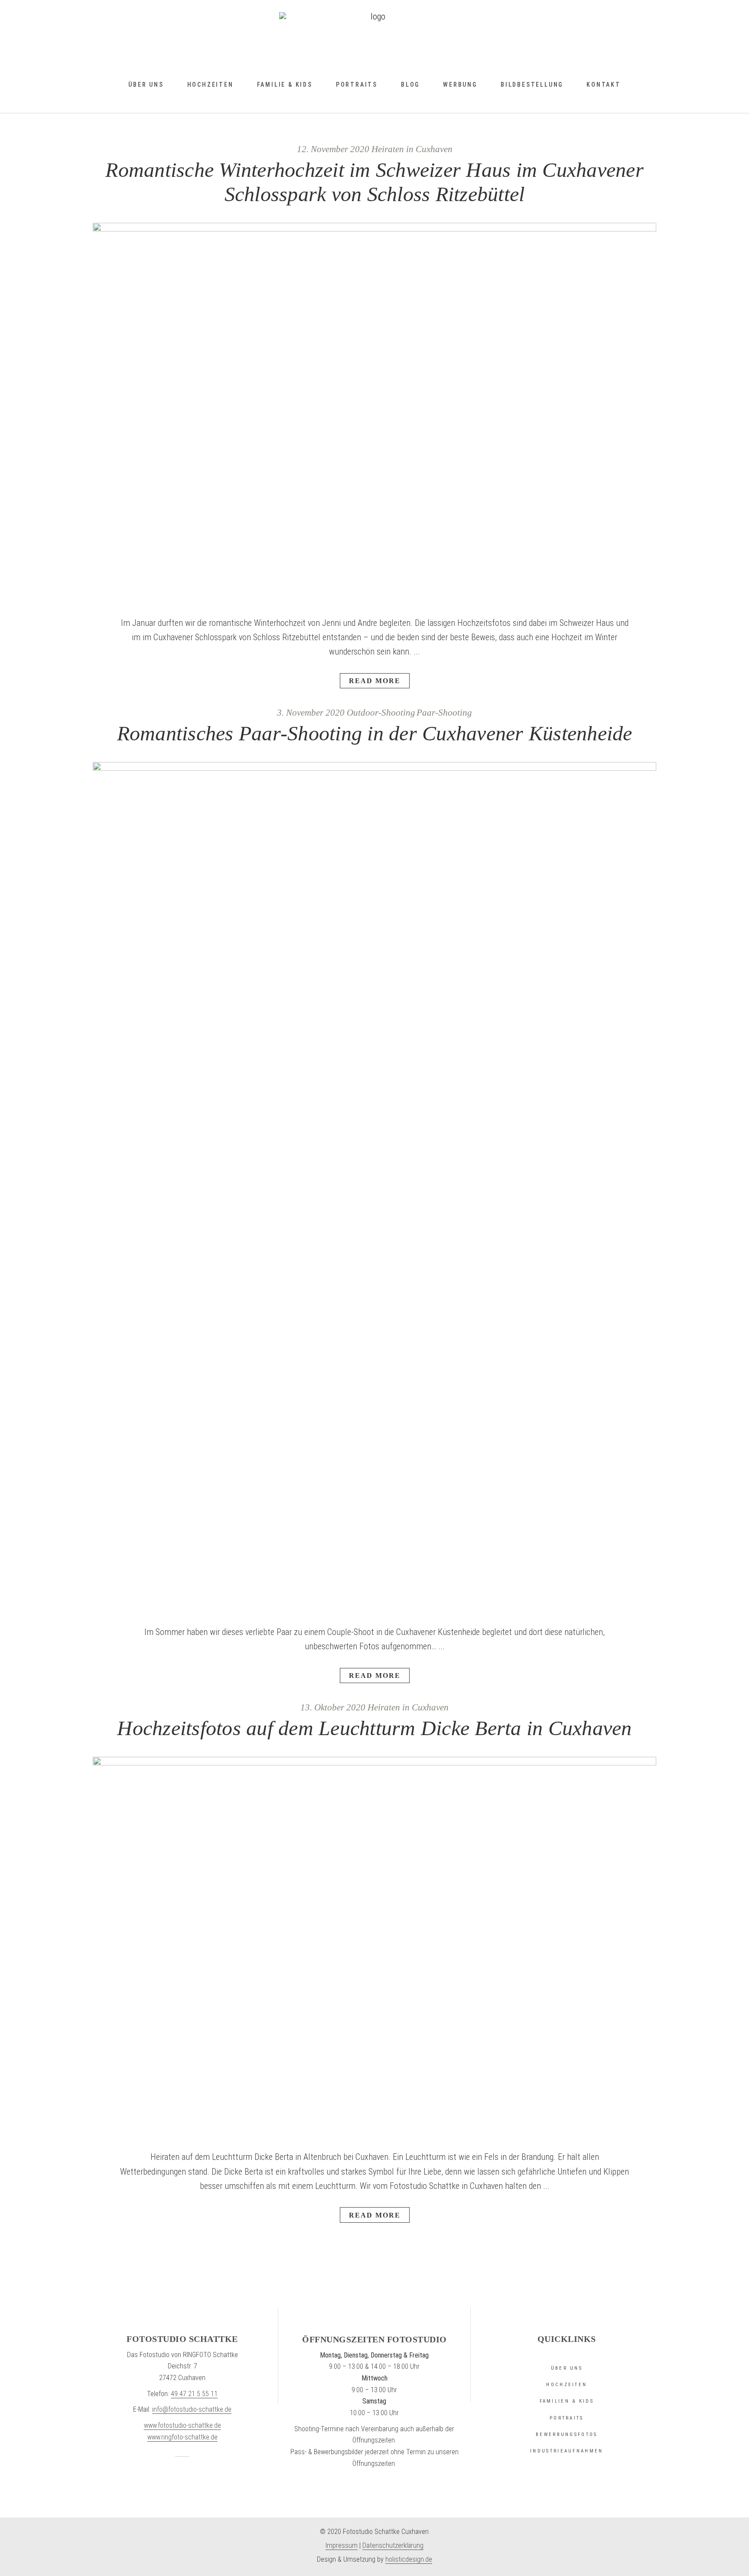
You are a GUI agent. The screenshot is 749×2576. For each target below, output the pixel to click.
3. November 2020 (311, 713)
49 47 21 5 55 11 (194, 2394)
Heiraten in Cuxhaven (412, 149)
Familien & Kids (567, 2401)
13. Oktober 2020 (333, 1708)
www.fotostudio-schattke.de (182, 2425)
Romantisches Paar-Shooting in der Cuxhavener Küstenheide (375, 733)
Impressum (342, 2545)
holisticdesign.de (409, 2559)
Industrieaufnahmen (567, 2451)
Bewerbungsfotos (567, 2434)
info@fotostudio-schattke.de (192, 2409)
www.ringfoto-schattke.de (182, 2437)
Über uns (567, 2368)
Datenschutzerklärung (393, 2545)
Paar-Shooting (444, 713)
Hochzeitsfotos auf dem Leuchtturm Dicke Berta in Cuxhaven (374, 1728)
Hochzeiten (567, 2385)
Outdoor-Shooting (381, 713)
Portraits (567, 2418)
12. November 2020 (333, 149)
